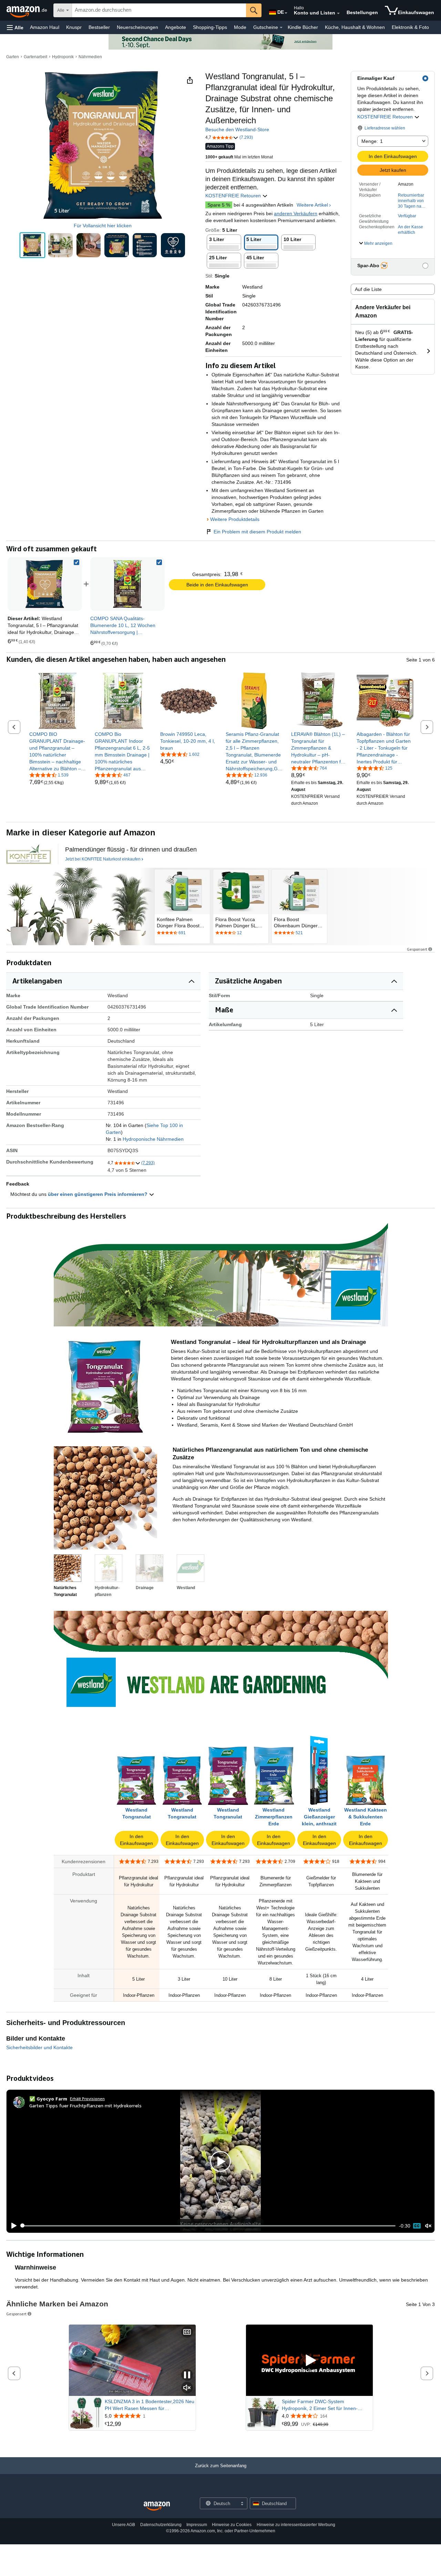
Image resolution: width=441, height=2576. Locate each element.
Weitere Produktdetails (235, 519)
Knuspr (74, 27)
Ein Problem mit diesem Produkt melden (257, 532)
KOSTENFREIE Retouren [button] (386, 117)
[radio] (32, 245)
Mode (240, 27)
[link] (127, 584)
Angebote (176, 27)
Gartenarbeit (35, 57)
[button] (15, 27)
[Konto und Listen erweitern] (338, 13)
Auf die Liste (368, 289)
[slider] (208, 2226)
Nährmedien (90, 57)
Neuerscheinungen (137, 27)
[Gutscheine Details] (281, 28)
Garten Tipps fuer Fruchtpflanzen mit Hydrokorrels (85, 2105)
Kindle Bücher (303, 27)
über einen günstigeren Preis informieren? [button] (98, 1194)
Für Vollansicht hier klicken (103, 226)
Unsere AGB (124, 2525)
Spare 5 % (219, 205)
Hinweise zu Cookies (232, 2525)
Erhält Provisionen (87, 2099)
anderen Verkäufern (296, 213)
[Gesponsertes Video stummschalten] (187, 2388)
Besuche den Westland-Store (237, 129)
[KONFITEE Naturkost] (29, 854)
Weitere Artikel (312, 205)
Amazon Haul (45, 27)
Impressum (197, 2525)
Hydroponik (63, 57)
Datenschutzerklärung (161, 2525)
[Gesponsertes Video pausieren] (187, 2375)
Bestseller (99, 27)
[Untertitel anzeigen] (187, 2332)
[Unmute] (428, 2226)
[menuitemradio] (417, 2226)
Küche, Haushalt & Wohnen (355, 27)
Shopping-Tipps (210, 27)
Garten (13, 57)
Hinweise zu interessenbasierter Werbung (296, 2525)
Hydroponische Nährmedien (153, 1139)
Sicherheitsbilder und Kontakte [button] (39, 2047)
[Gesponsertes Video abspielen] (309, 2360)
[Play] (12, 2226)
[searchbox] (159, 10)
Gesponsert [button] (417, 949)
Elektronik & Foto (410, 27)
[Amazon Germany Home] (157, 2506)
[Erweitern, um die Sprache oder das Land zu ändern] (286, 13)
